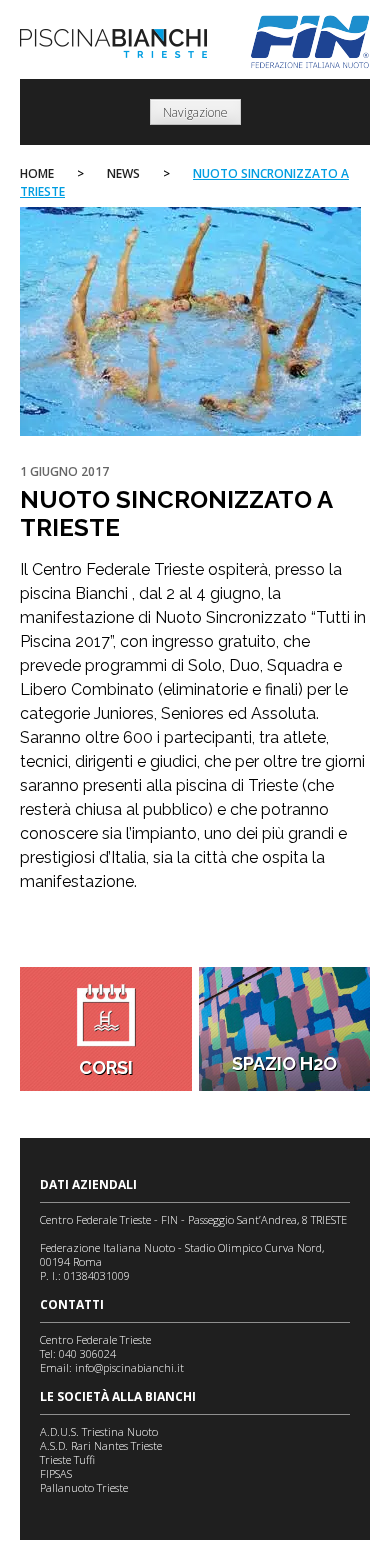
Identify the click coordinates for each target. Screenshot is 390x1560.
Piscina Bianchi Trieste (113, 43)
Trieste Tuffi (67, 1459)
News (123, 173)
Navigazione (195, 112)
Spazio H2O (284, 1063)
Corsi (106, 1067)
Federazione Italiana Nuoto (310, 42)
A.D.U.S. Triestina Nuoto (99, 1431)
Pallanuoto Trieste (84, 1487)
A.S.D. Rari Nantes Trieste (101, 1445)
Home (37, 173)
